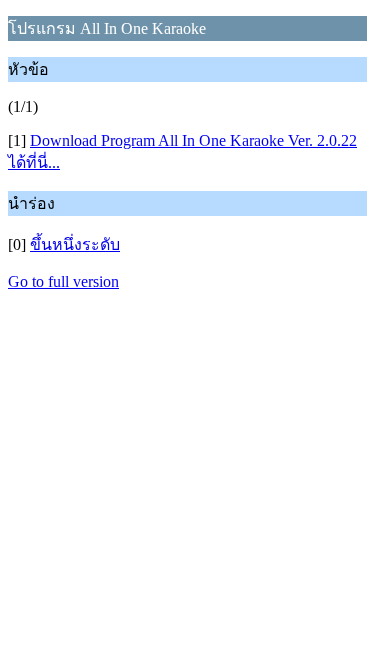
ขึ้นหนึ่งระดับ (75, 244)
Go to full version (63, 281)
